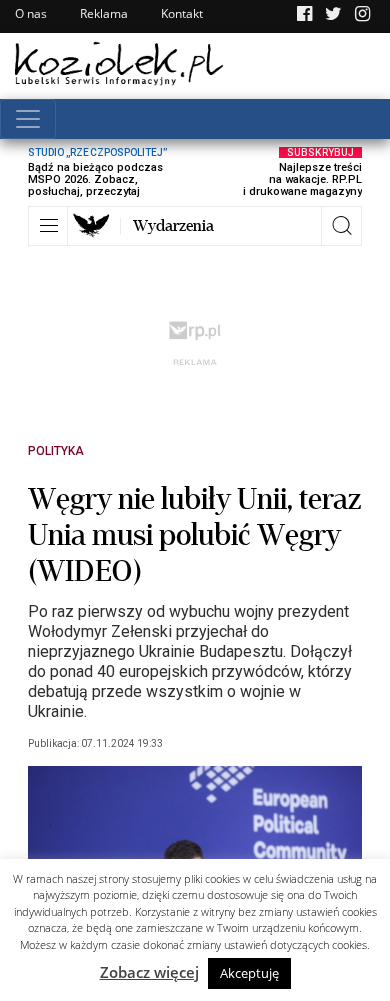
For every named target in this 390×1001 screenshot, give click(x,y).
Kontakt (182, 13)
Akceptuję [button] (249, 973)
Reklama (104, 13)
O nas (31, 13)
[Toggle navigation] (28, 119)
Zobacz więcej (149, 972)
